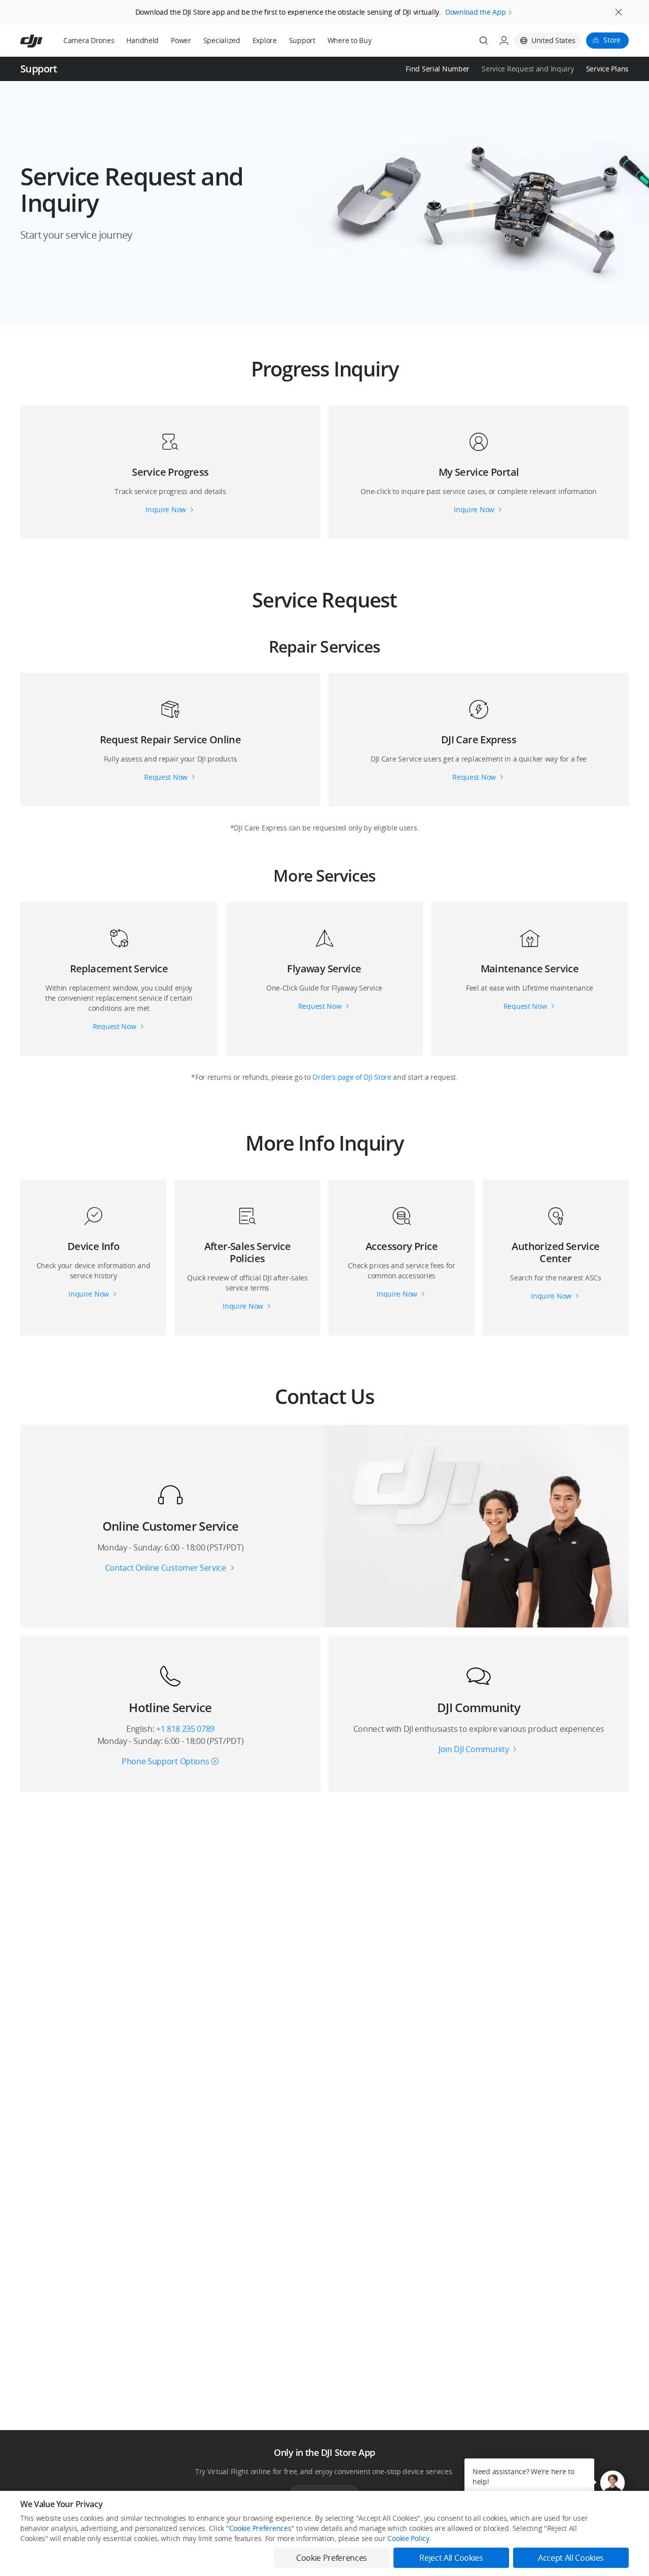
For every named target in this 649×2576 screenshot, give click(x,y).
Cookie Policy (408, 2538)
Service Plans (607, 69)
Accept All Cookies (571, 2558)
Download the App (476, 12)
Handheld (142, 40)
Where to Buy (350, 40)
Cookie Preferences (260, 2528)
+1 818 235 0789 (185, 1729)
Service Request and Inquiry (528, 69)
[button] (324, 203)
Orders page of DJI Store (353, 1077)
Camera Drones (89, 40)
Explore (265, 40)
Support (302, 40)
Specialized (222, 40)
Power (181, 40)
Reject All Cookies (451, 2558)
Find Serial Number (438, 69)
